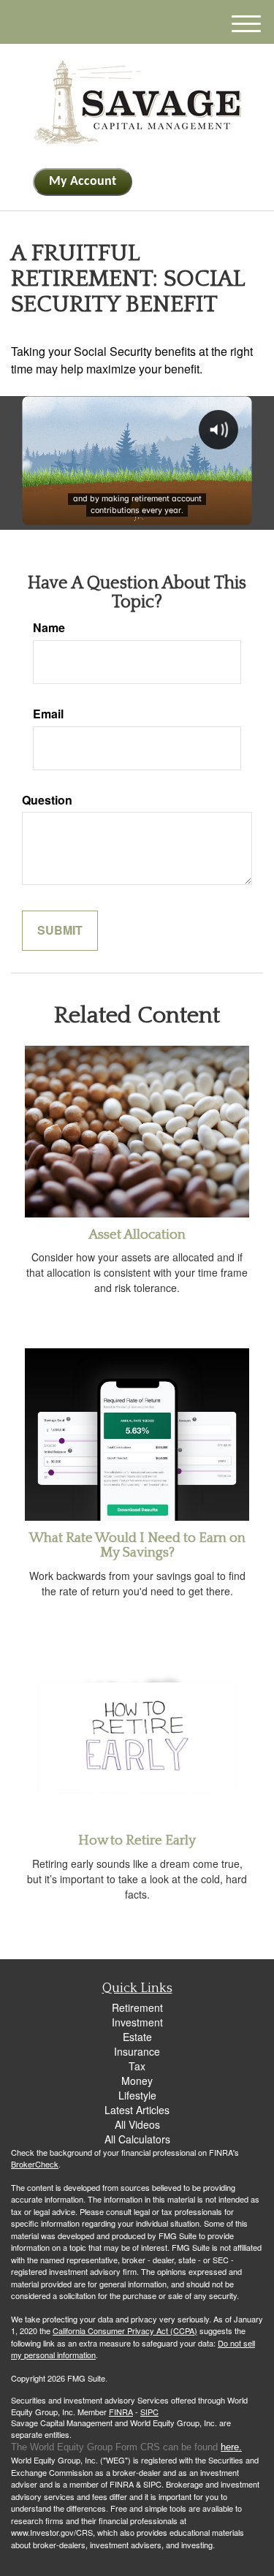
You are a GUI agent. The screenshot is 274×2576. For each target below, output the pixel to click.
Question (47, 800)
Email (48, 714)
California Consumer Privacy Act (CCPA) (125, 2330)
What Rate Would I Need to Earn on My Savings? (137, 1546)
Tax (137, 2066)
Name (49, 628)
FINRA (121, 2412)
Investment (137, 2022)
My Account (83, 182)
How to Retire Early (137, 1840)
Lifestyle (137, 2095)
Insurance (137, 2051)
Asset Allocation (137, 1235)
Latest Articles (137, 2110)
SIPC (149, 2412)
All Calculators (137, 2139)
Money (137, 2081)
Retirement (137, 2007)
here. (231, 2447)
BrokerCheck (35, 2164)
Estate (137, 2037)
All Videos (137, 2124)
